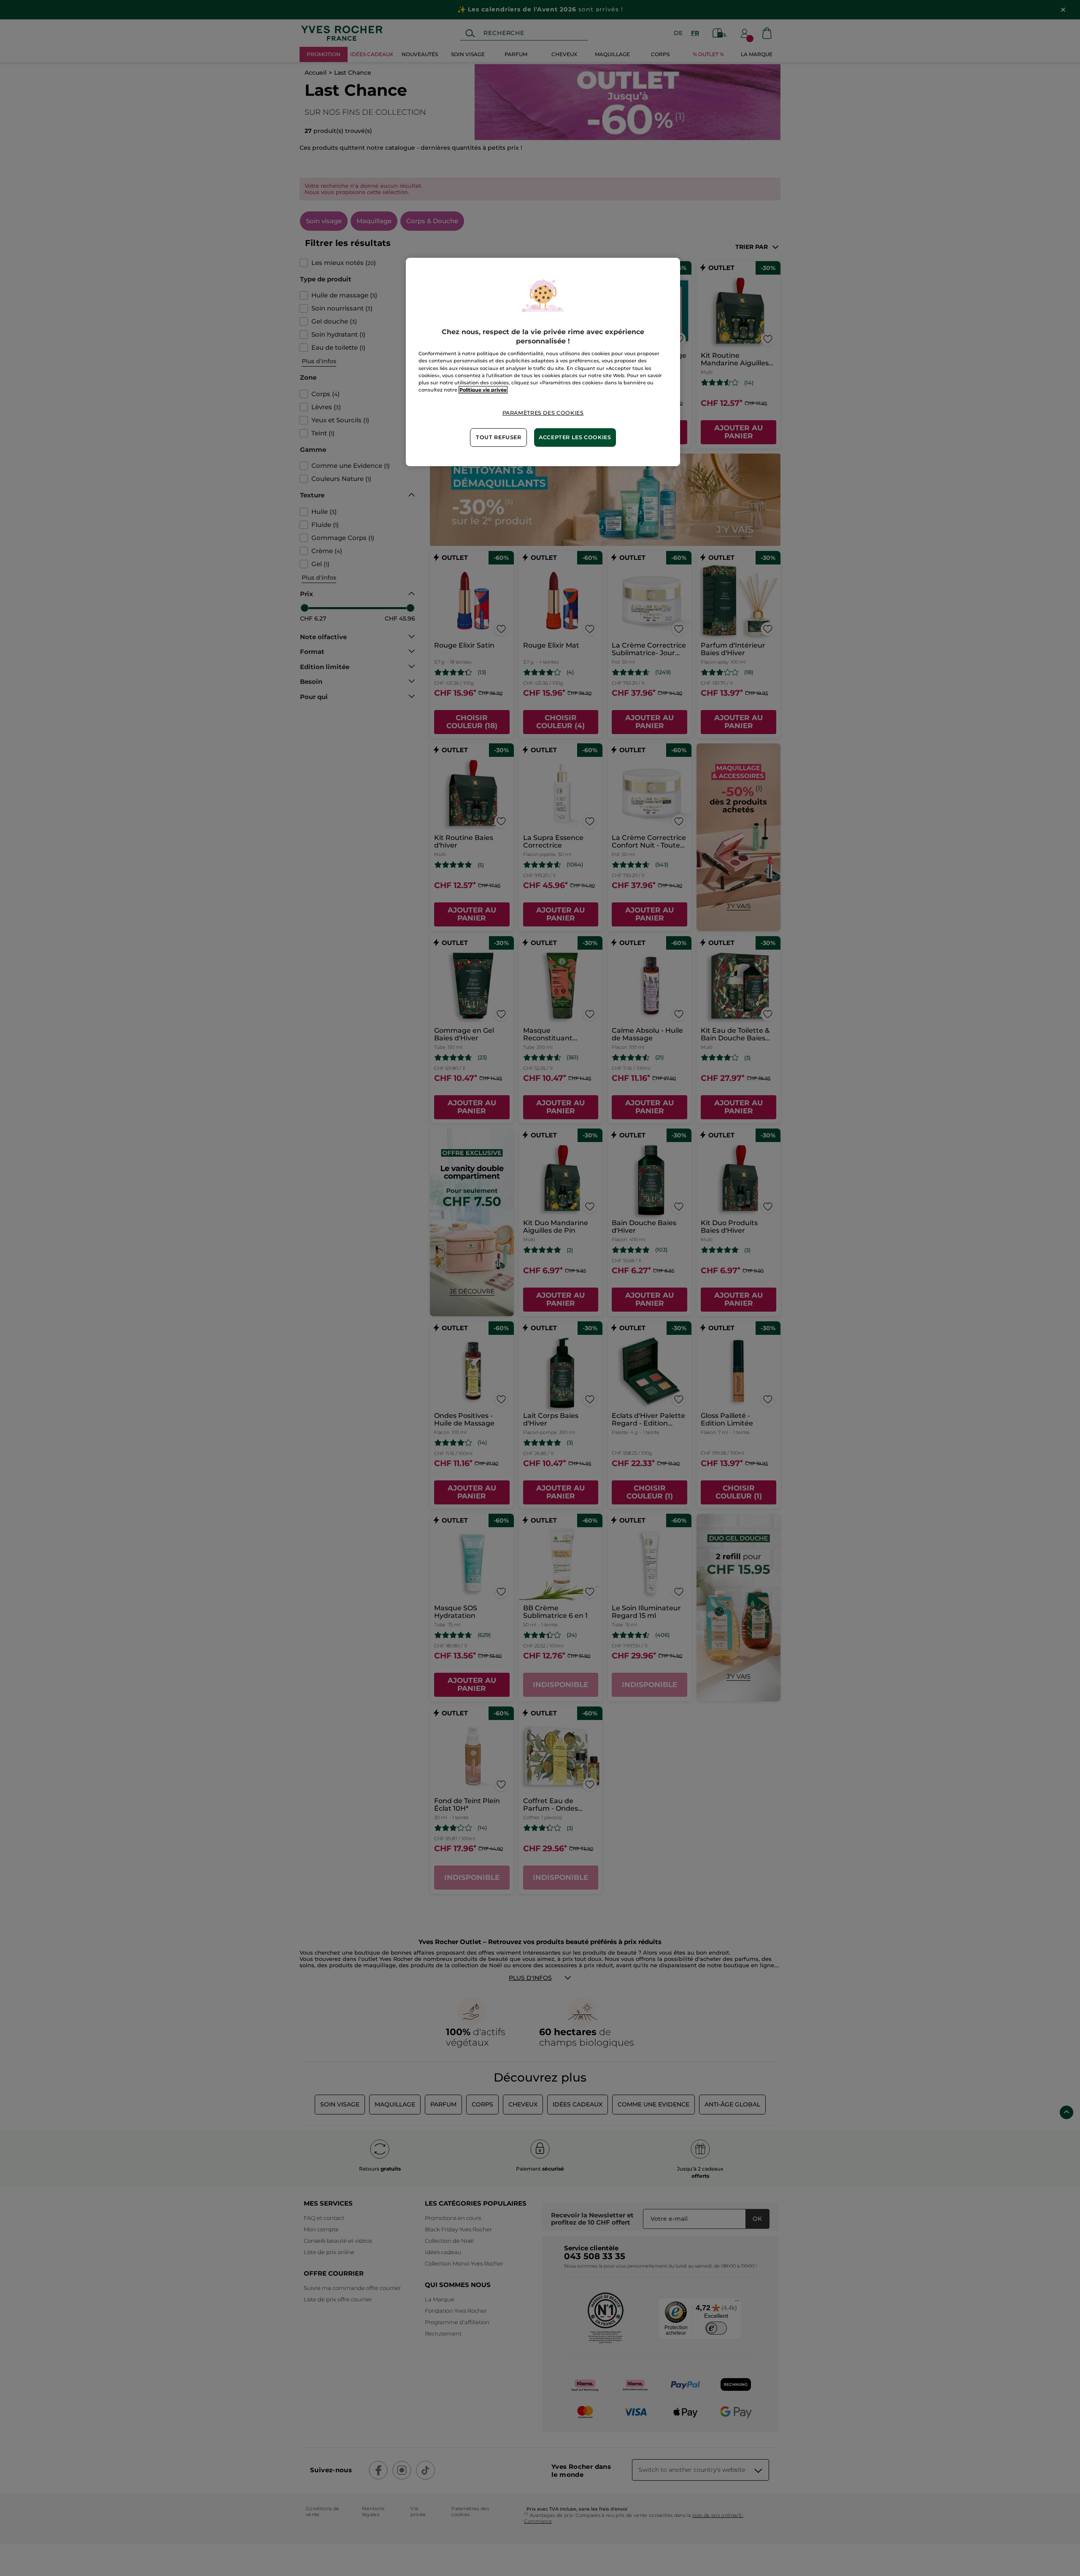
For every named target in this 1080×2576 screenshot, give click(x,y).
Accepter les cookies (575, 437)
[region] (543, 362)
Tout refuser (499, 437)
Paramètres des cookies (543, 413)
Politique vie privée (483, 390)
